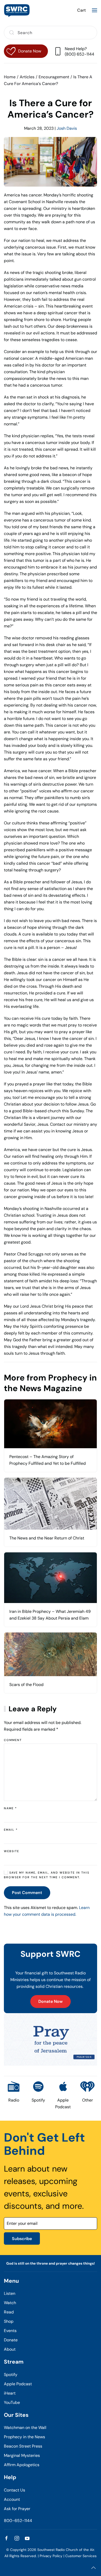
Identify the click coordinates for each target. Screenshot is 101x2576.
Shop (9, 2321)
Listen (10, 2293)
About (10, 2349)
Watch (10, 2303)
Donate (11, 2340)
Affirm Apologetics (22, 2465)
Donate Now (51, 2001)
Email (11, 1830)
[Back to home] (17, 10)
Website (12, 1851)
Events (10, 2331)
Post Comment (27, 1893)
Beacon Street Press (23, 2446)
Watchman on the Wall (25, 2428)
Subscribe (22, 2239)
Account (12, 2499)
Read (9, 2312)
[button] (95, 10)
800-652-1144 (18, 2521)
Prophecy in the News (24, 2437)
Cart (81, 10)
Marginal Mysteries (22, 2455)
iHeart (10, 2393)
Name (10, 1808)
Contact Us (15, 2490)
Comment (13, 1740)
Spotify (11, 2375)
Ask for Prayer (17, 2509)
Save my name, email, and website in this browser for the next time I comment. (47, 1875)
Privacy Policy (51, 2556)
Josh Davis (67, 128)
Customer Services (81, 2556)
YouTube (12, 2402)
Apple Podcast (18, 2384)
